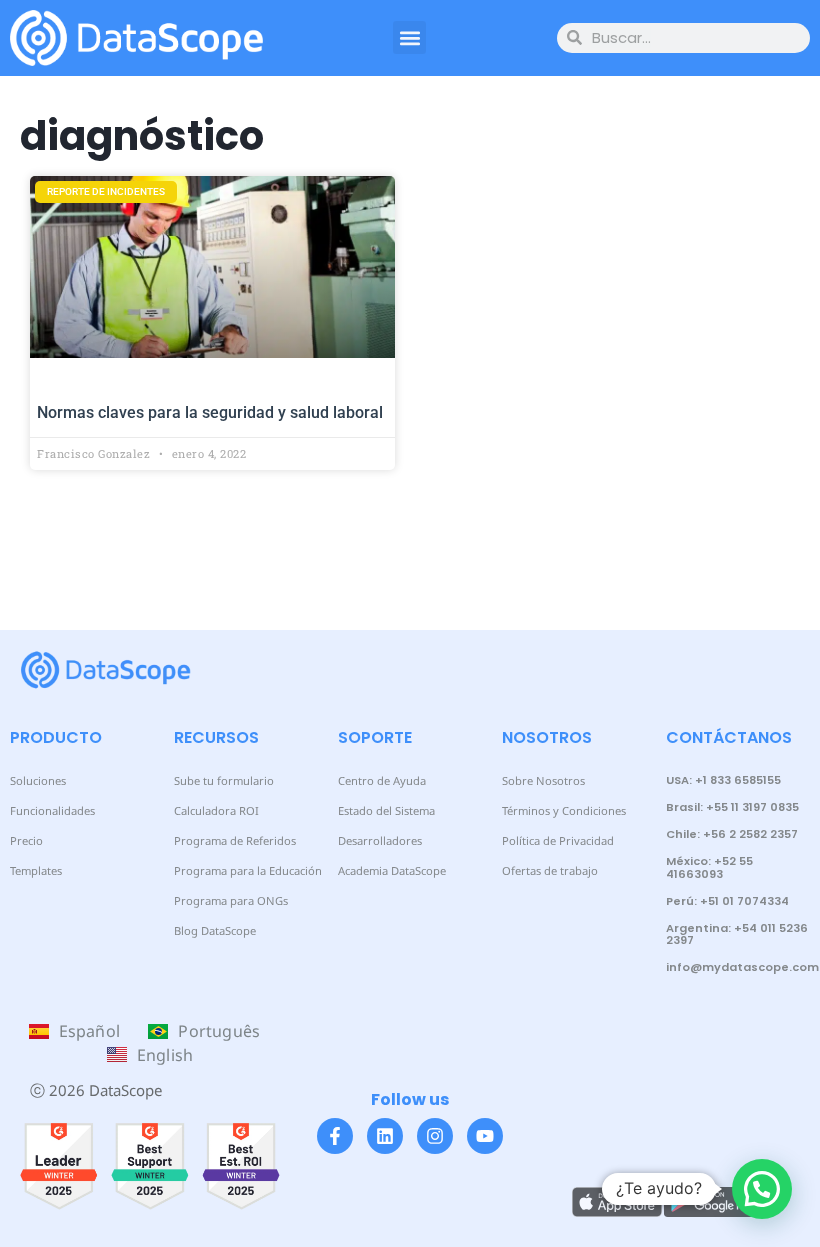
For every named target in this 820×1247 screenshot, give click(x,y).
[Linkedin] (385, 1136)
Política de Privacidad (558, 840)
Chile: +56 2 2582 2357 (732, 834)
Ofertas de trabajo (550, 870)
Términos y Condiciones (564, 810)
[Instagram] (435, 1136)
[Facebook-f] (335, 1136)
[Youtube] (485, 1136)
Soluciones (38, 780)
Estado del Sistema (386, 810)
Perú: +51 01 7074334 (727, 901)
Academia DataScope (392, 870)
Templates (36, 870)
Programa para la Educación (248, 870)
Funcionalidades (52, 810)
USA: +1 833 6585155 (723, 780)
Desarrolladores (380, 840)
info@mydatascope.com (742, 967)
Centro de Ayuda (382, 780)
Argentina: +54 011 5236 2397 (737, 934)
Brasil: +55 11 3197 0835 (732, 807)
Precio (26, 840)
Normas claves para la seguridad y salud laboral (210, 412)
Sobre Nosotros (543, 780)
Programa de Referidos (235, 840)
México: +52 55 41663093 (709, 867)
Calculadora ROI (216, 810)
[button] (409, 37)
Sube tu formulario (224, 780)
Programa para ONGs (231, 900)
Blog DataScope (215, 930)
